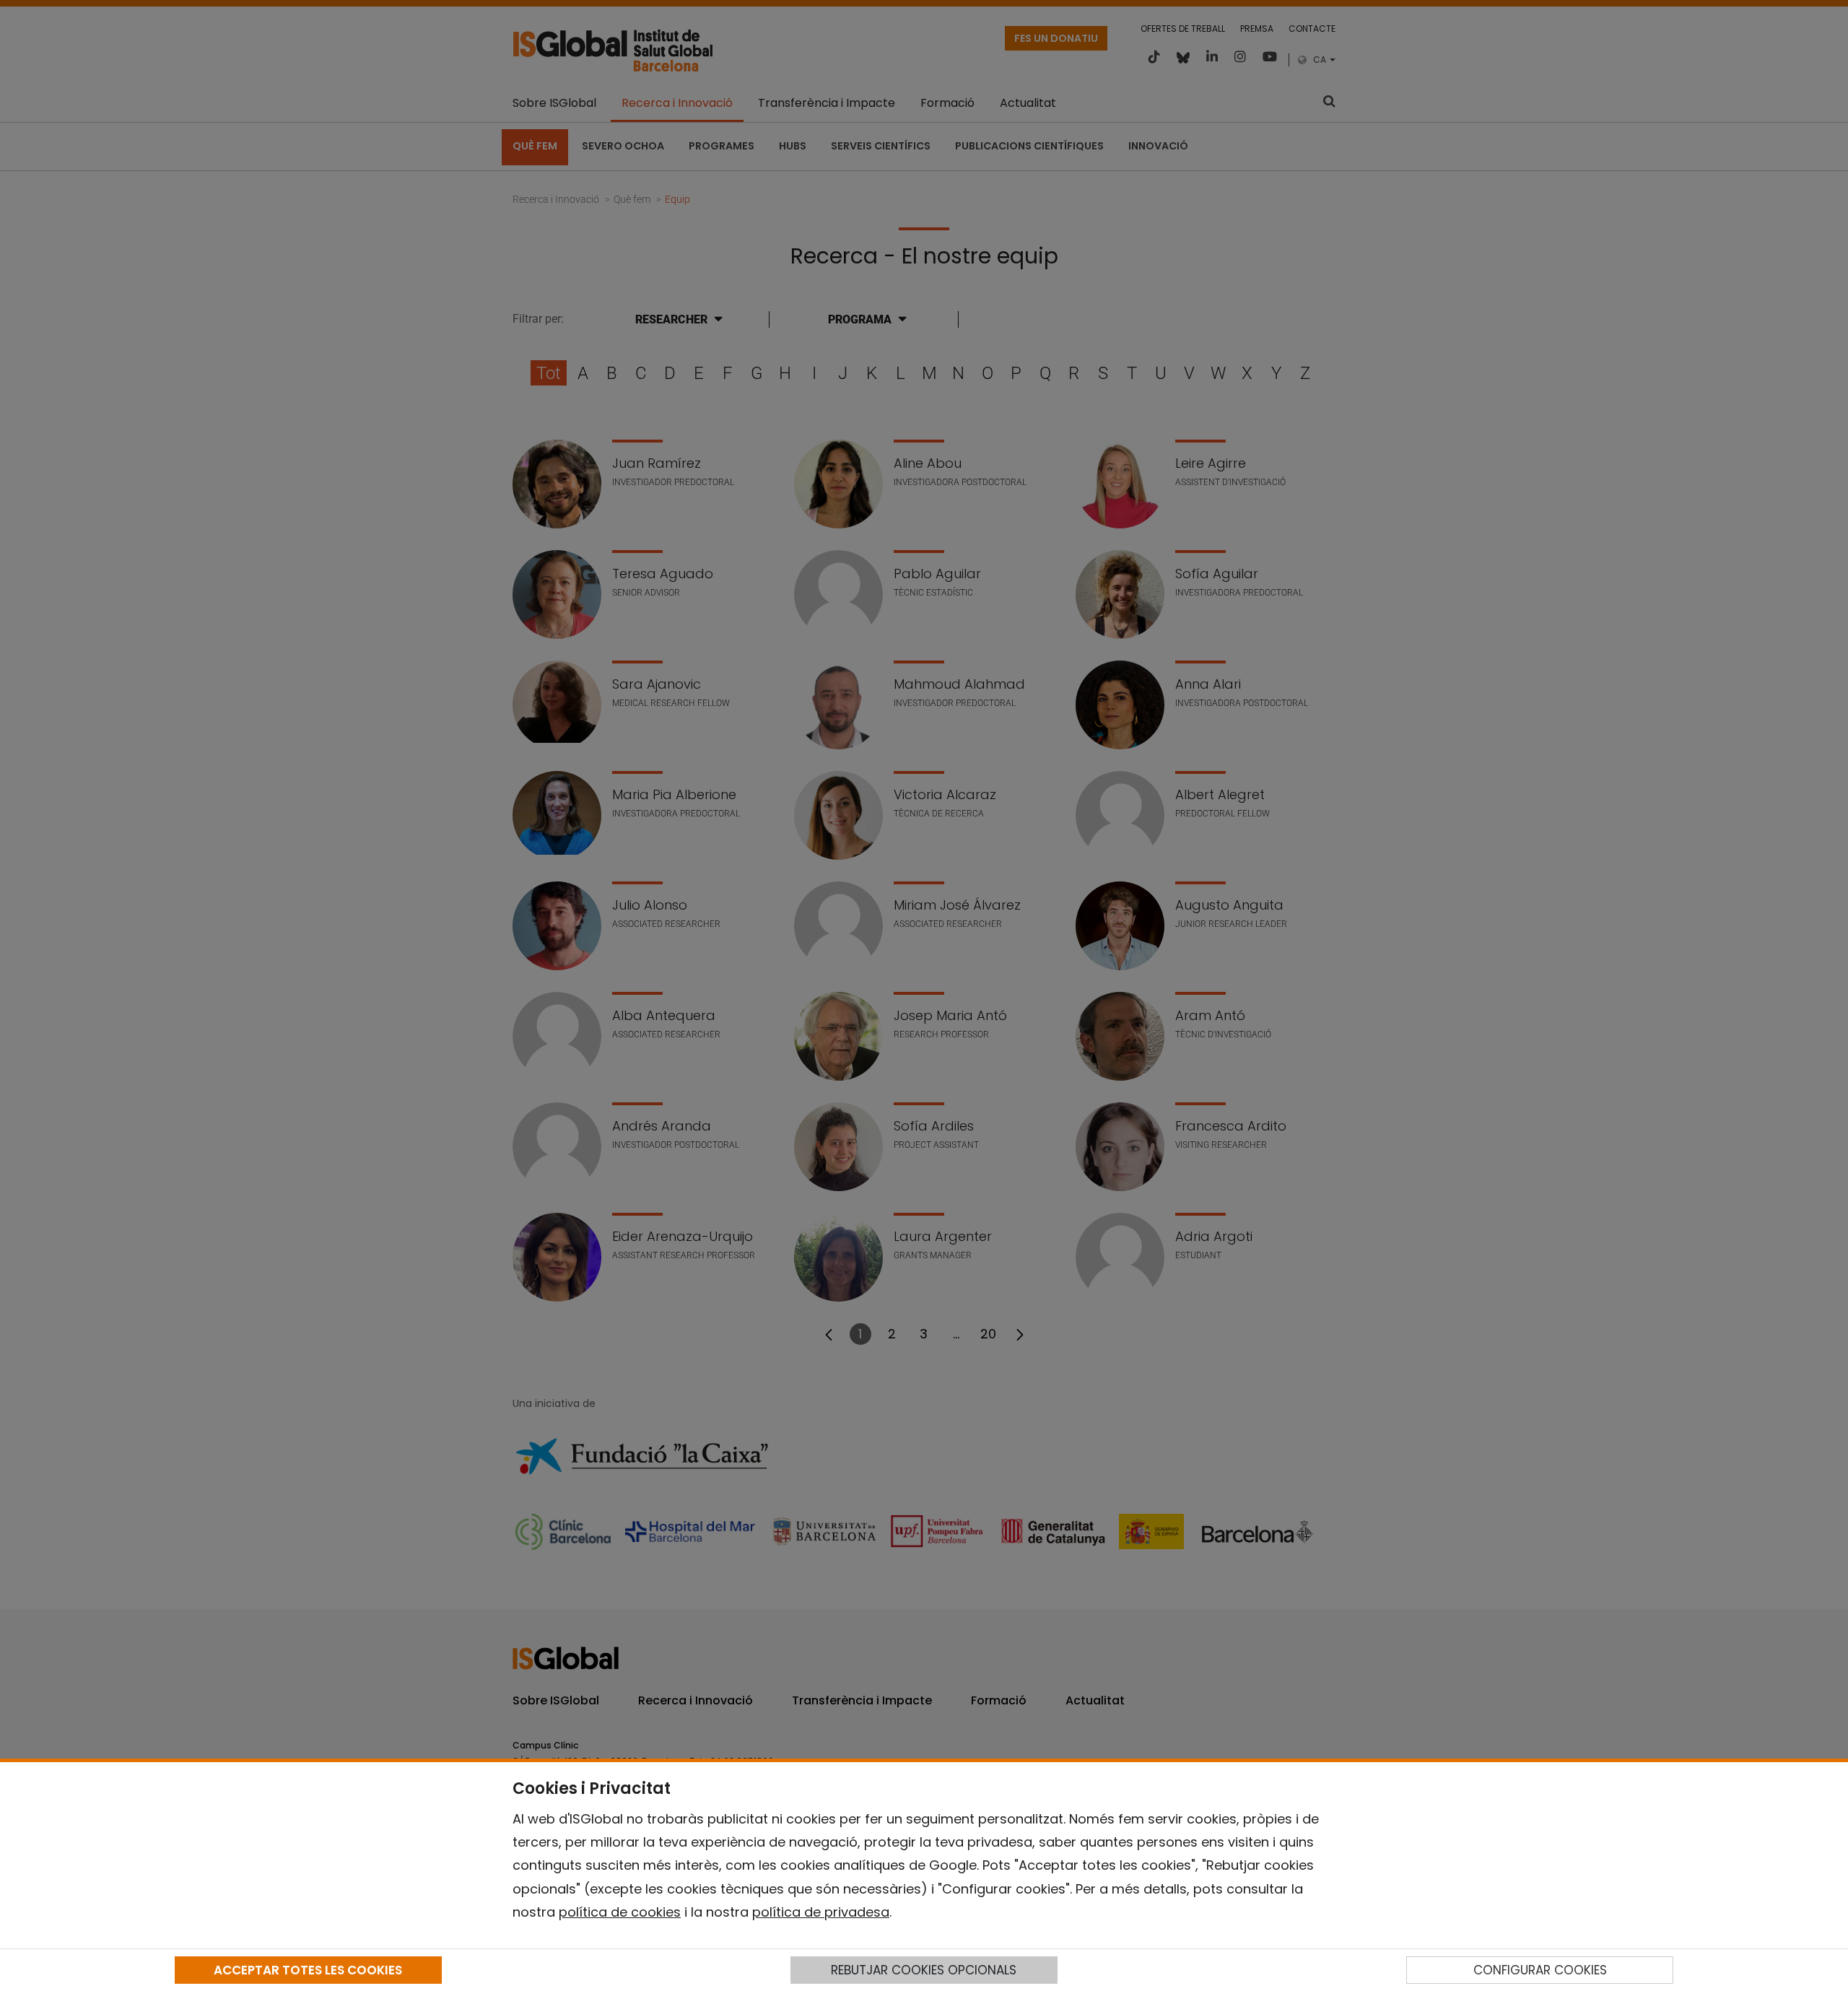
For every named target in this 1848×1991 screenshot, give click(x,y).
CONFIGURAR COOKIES (1540, 1970)
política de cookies (620, 1912)
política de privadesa (821, 1912)
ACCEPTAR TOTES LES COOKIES (308, 1970)
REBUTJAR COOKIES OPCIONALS (924, 1970)
